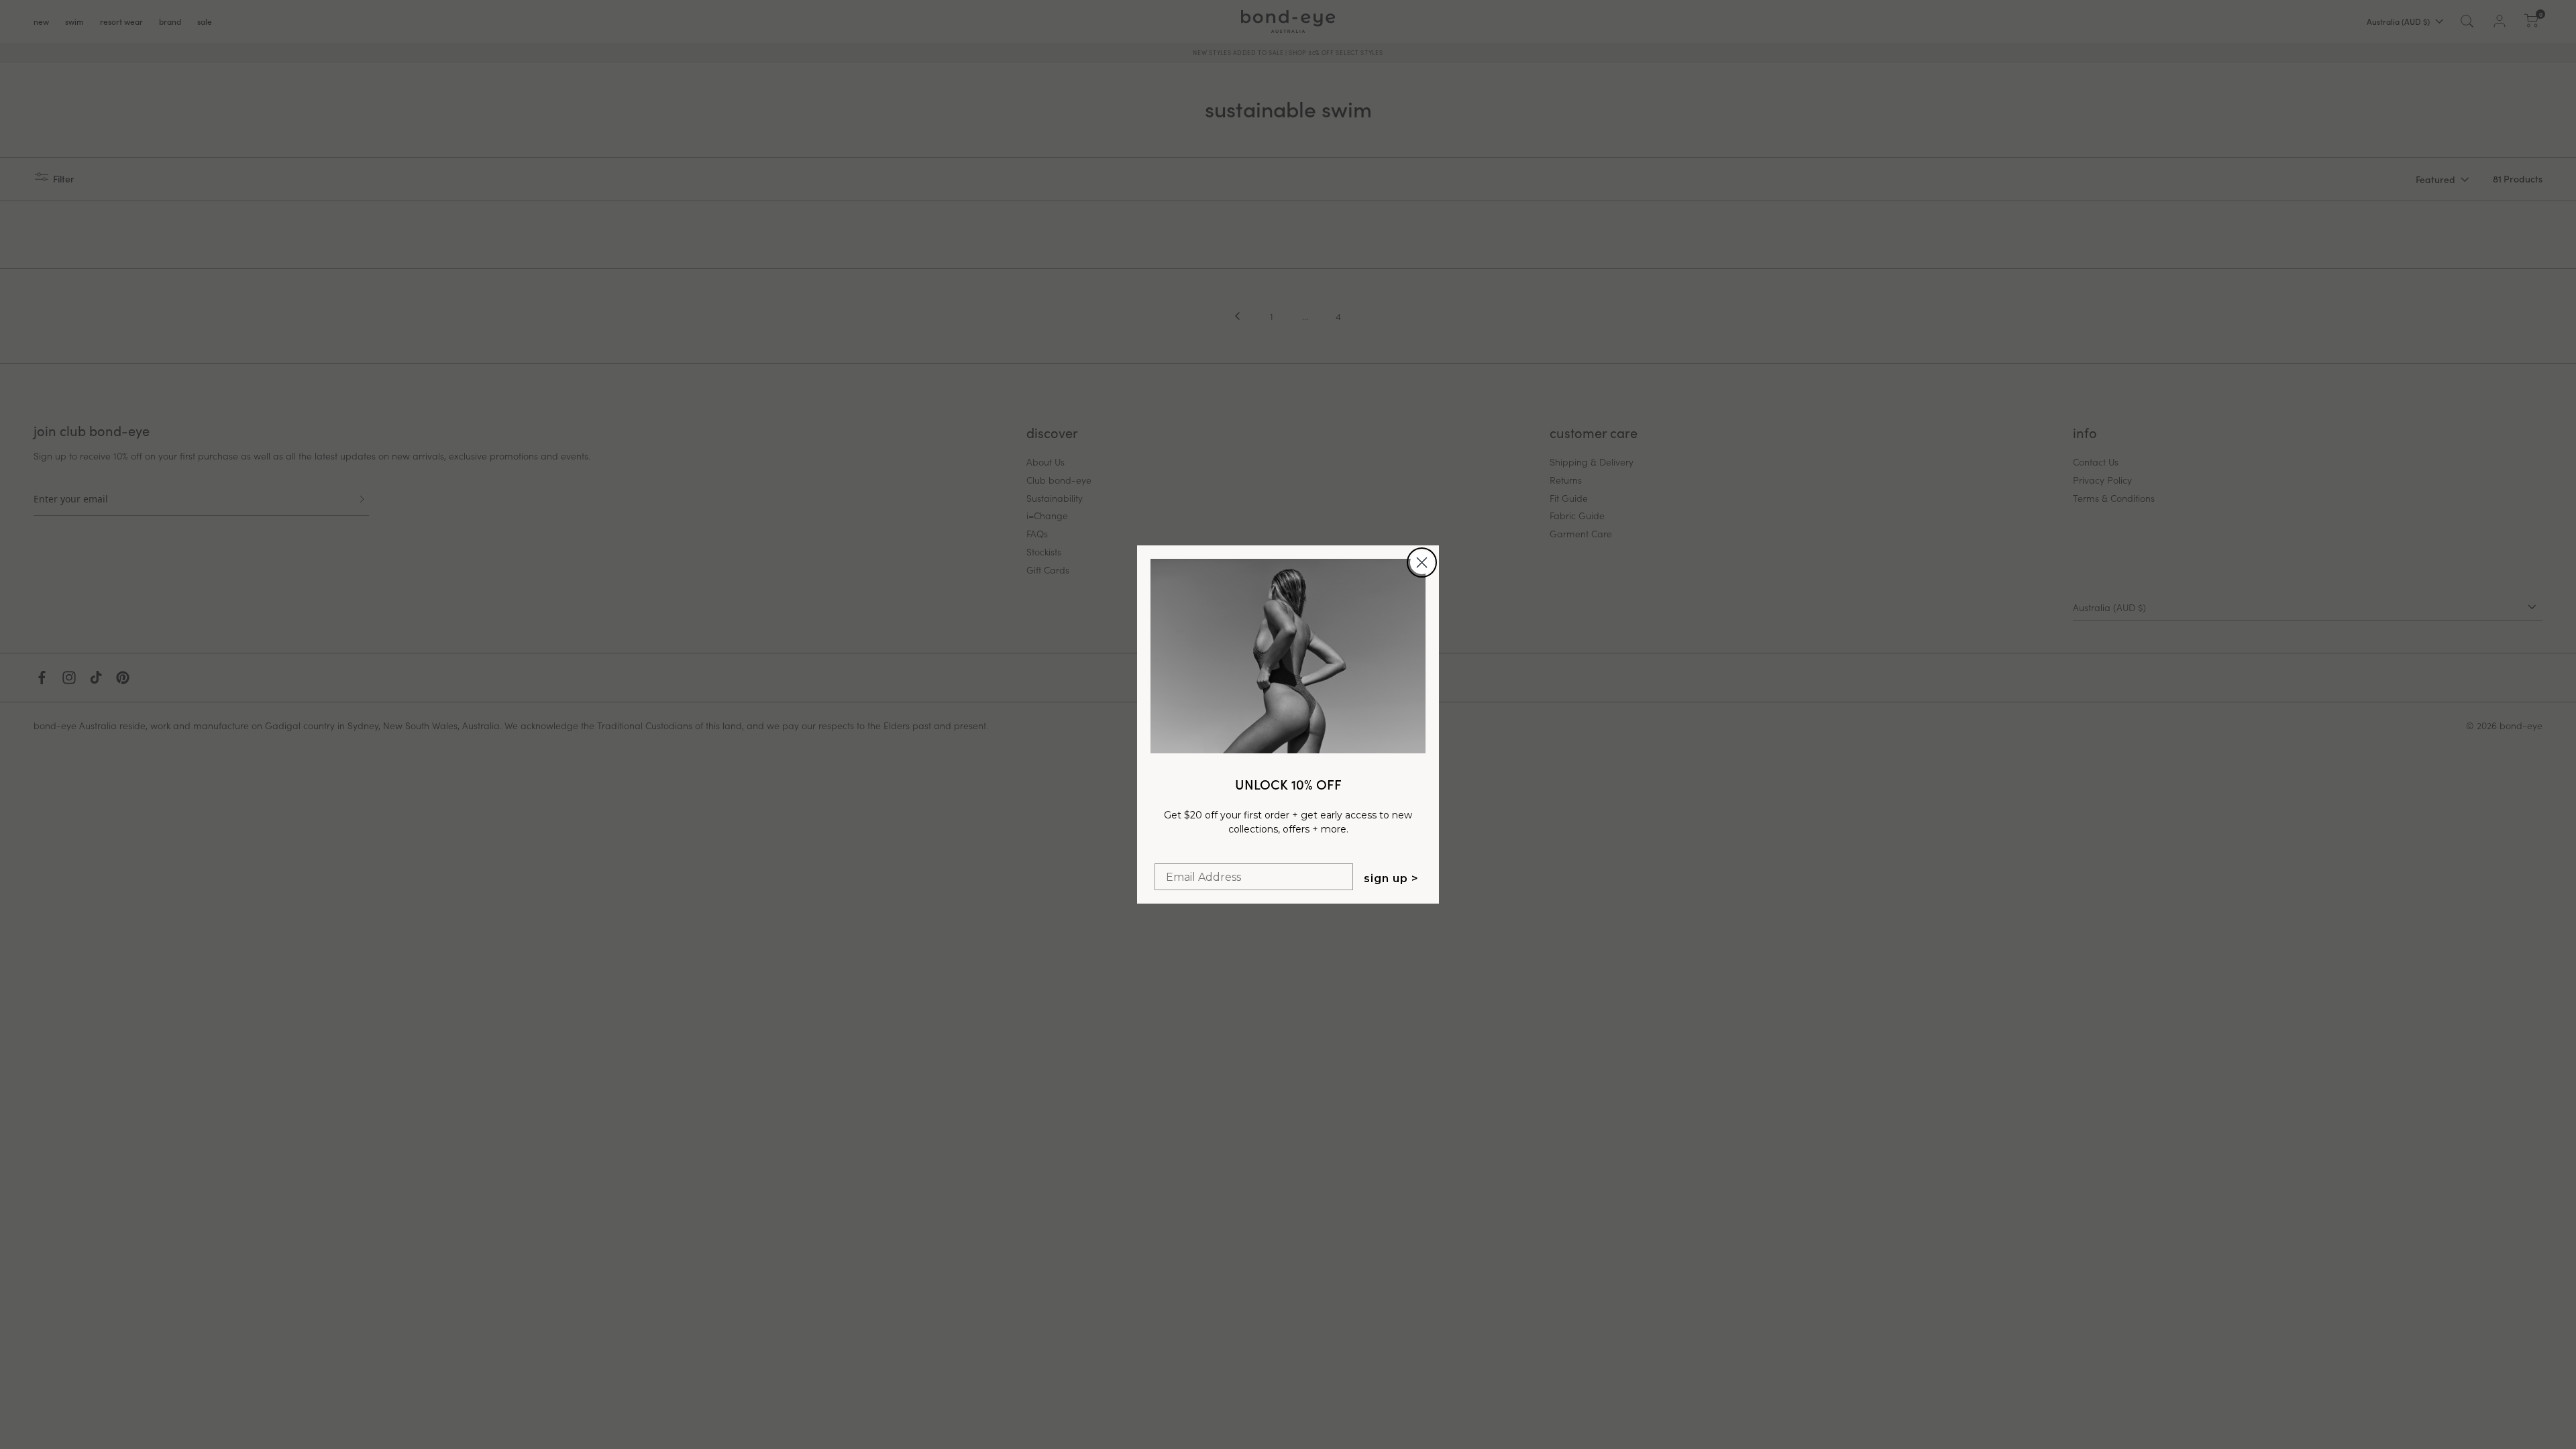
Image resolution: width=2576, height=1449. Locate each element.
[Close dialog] (1422, 562)
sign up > (1391, 878)
